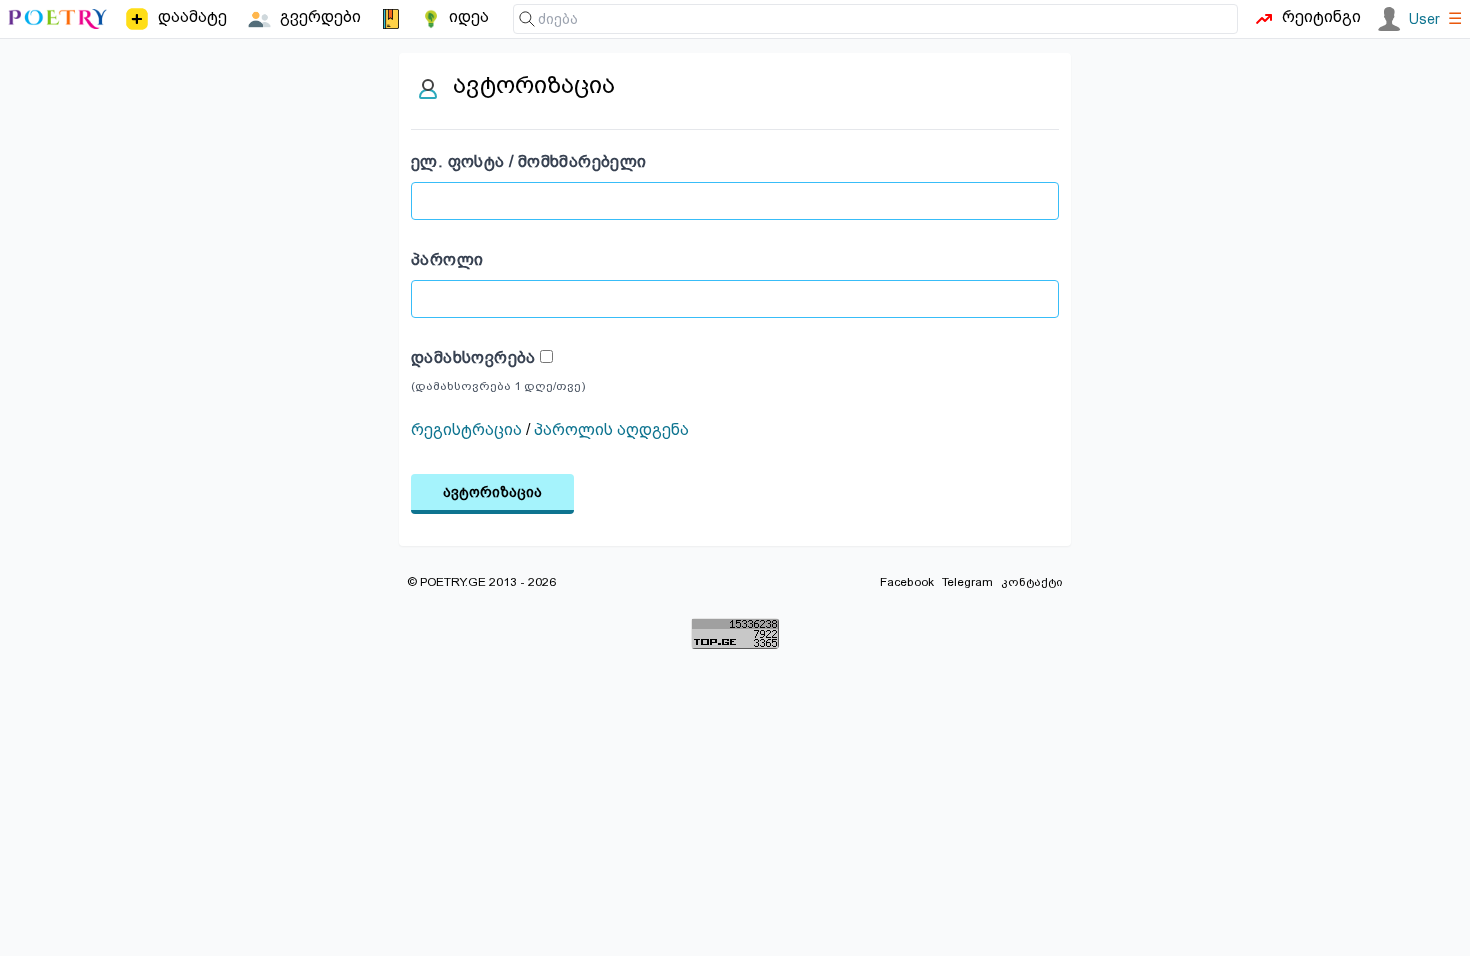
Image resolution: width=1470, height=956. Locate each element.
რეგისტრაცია (466, 429)
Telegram (967, 582)
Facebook (907, 582)
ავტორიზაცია (492, 492)
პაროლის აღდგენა (611, 429)
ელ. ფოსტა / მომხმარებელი (529, 161)
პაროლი (447, 259)
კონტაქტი (1032, 582)
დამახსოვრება (475, 357)
